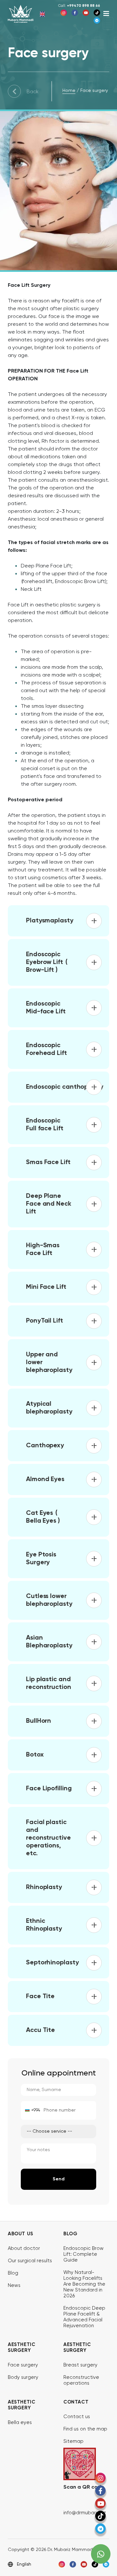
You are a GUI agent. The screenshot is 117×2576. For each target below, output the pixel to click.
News (14, 2285)
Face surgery (23, 2365)
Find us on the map (85, 2429)
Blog (13, 2273)
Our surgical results (30, 2261)
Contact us (77, 2417)
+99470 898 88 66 (79, 6)
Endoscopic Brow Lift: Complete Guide (84, 2254)
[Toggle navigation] (106, 14)
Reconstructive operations (81, 2380)
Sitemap (73, 2441)
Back (33, 92)
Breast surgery (80, 2365)
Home (69, 91)
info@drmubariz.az (85, 2513)
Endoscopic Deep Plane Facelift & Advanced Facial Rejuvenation (84, 2317)
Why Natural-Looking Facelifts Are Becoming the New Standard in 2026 (84, 2284)
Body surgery (23, 2377)
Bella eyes (20, 2423)
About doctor (24, 2248)
